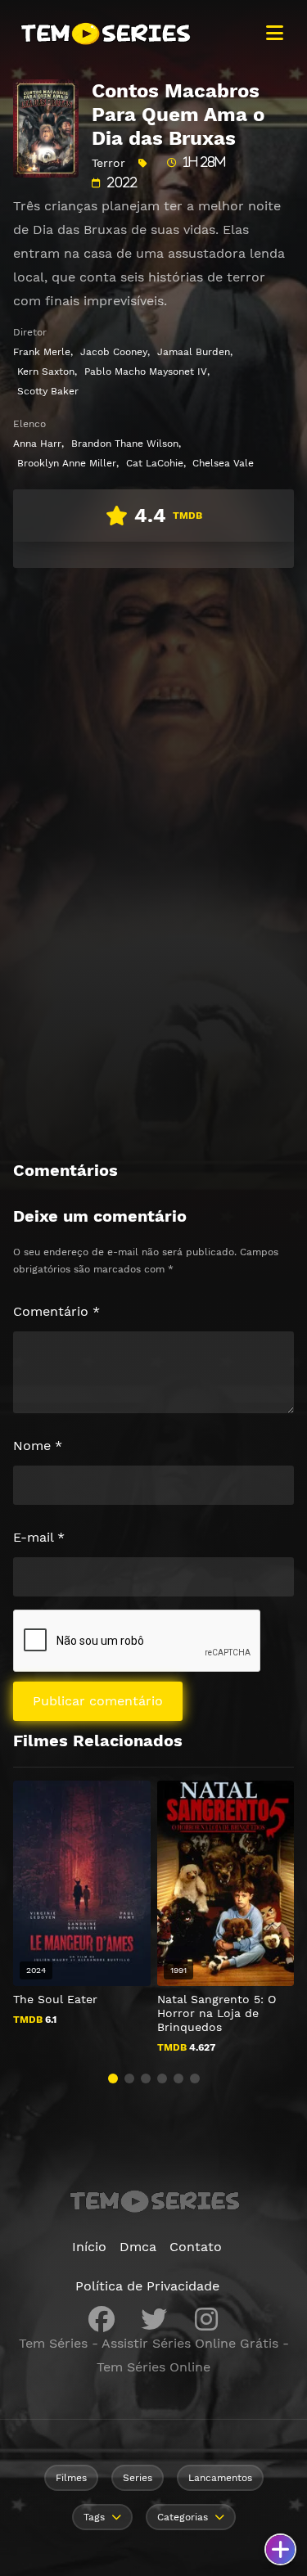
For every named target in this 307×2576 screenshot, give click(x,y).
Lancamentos (220, 2478)
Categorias (183, 2517)
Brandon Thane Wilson (125, 444)
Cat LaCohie (155, 463)
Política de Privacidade (147, 2286)
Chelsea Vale (223, 463)
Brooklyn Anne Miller (67, 463)
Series (138, 2478)
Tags (94, 2517)
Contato (196, 2247)
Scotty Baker (48, 391)
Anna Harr (37, 444)
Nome (38, 1446)
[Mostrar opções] (280, 2549)
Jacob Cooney (114, 352)
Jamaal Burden (194, 352)
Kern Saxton (46, 372)
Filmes (71, 2478)
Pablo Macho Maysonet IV (146, 372)
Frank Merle (42, 352)
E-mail (39, 1537)
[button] (113, 2078)
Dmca (138, 2247)
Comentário (56, 1311)
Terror (108, 163)
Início (89, 2247)
